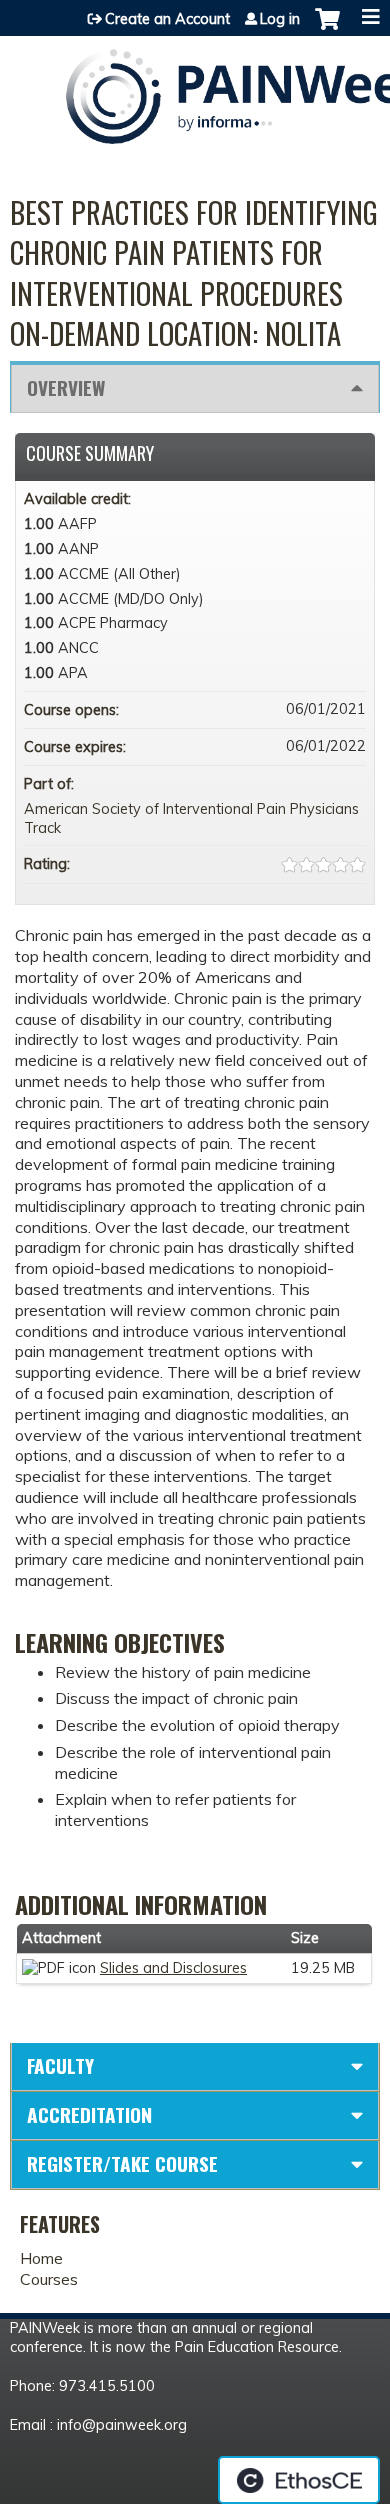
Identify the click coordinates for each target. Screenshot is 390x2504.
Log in (280, 19)
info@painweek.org (122, 2425)
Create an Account (167, 19)
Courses (49, 2279)
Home (41, 2258)
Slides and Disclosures (173, 1968)
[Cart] (327, 29)
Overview (66, 387)
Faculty (60, 2065)
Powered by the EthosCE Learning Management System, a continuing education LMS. (299, 2480)
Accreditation (89, 2114)
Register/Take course (122, 2163)
